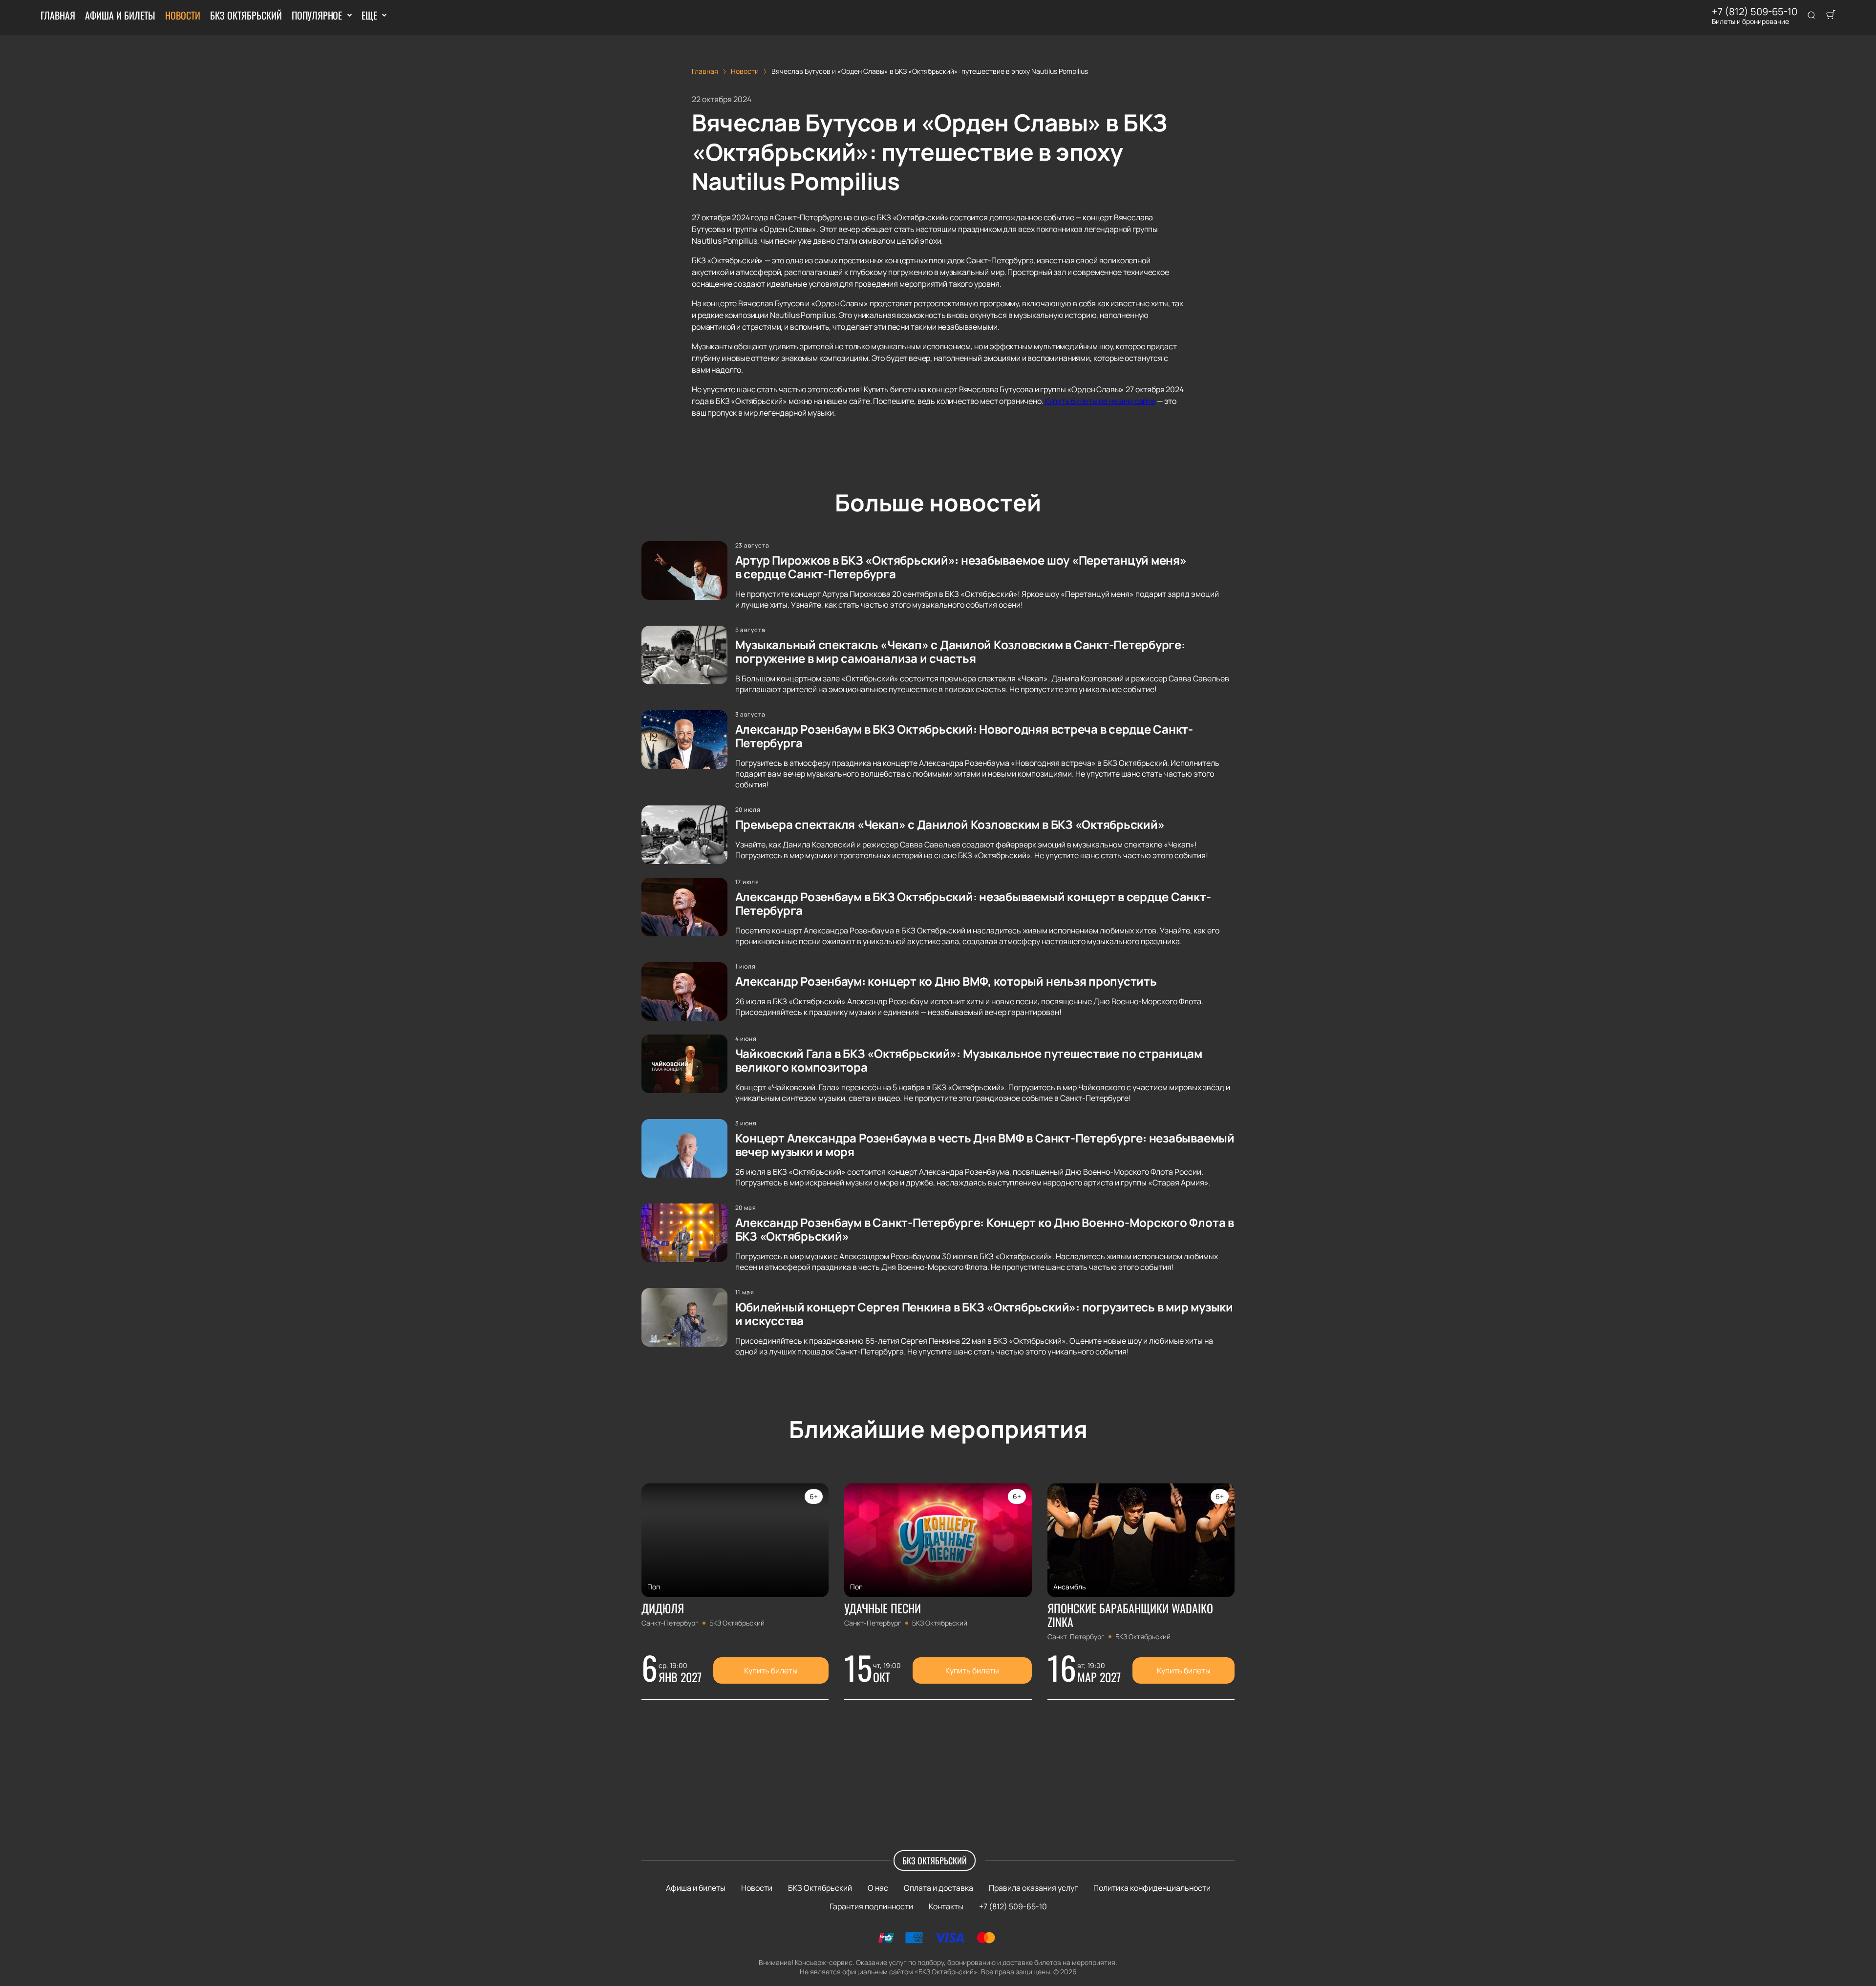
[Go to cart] (1831, 16)
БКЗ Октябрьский (246, 15)
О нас (878, 1888)
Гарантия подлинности (871, 1906)
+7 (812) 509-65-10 (1755, 12)
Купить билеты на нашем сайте (1100, 401)
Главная (58, 15)
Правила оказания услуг (1033, 1888)
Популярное (317, 15)
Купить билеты (771, 1670)
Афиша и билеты (120, 15)
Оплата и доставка (938, 1888)
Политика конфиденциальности (1152, 1888)
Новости (183, 15)
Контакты (946, 1906)
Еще (369, 15)
